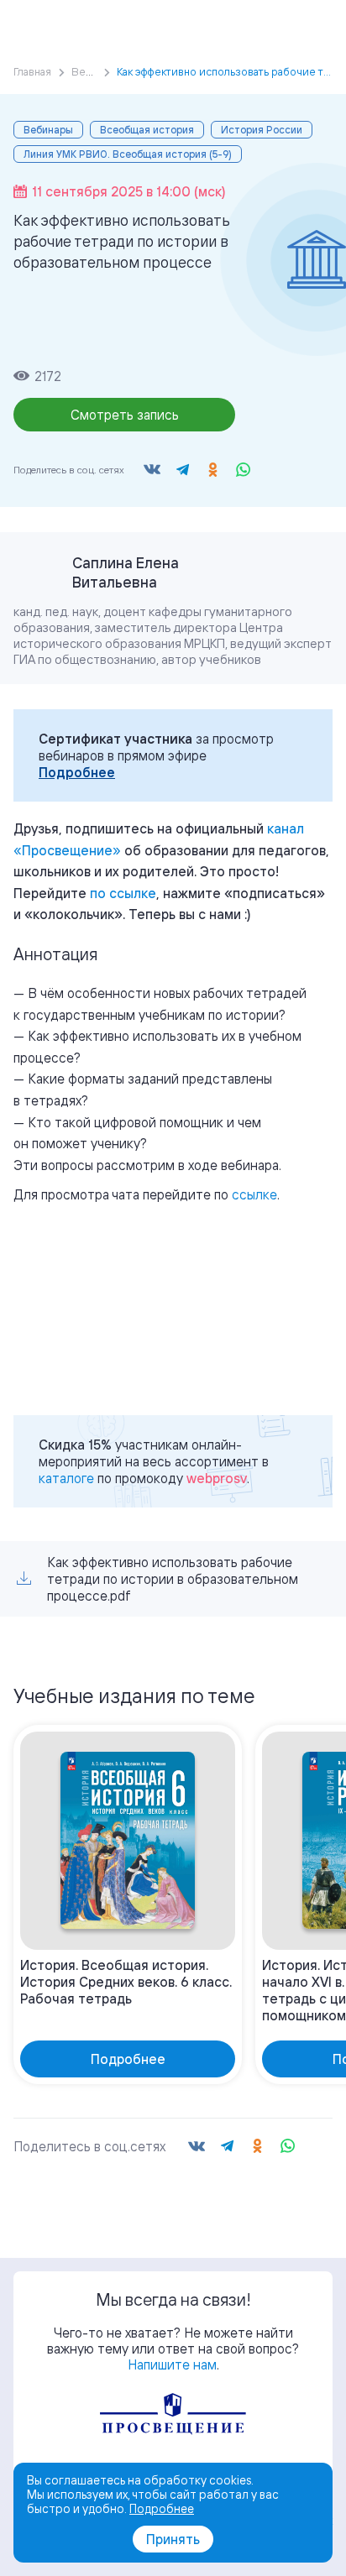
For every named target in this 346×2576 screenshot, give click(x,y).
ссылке (254, 1194)
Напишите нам (172, 2364)
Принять (173, 2539)
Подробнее (77, 772)
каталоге (66, 1478)
